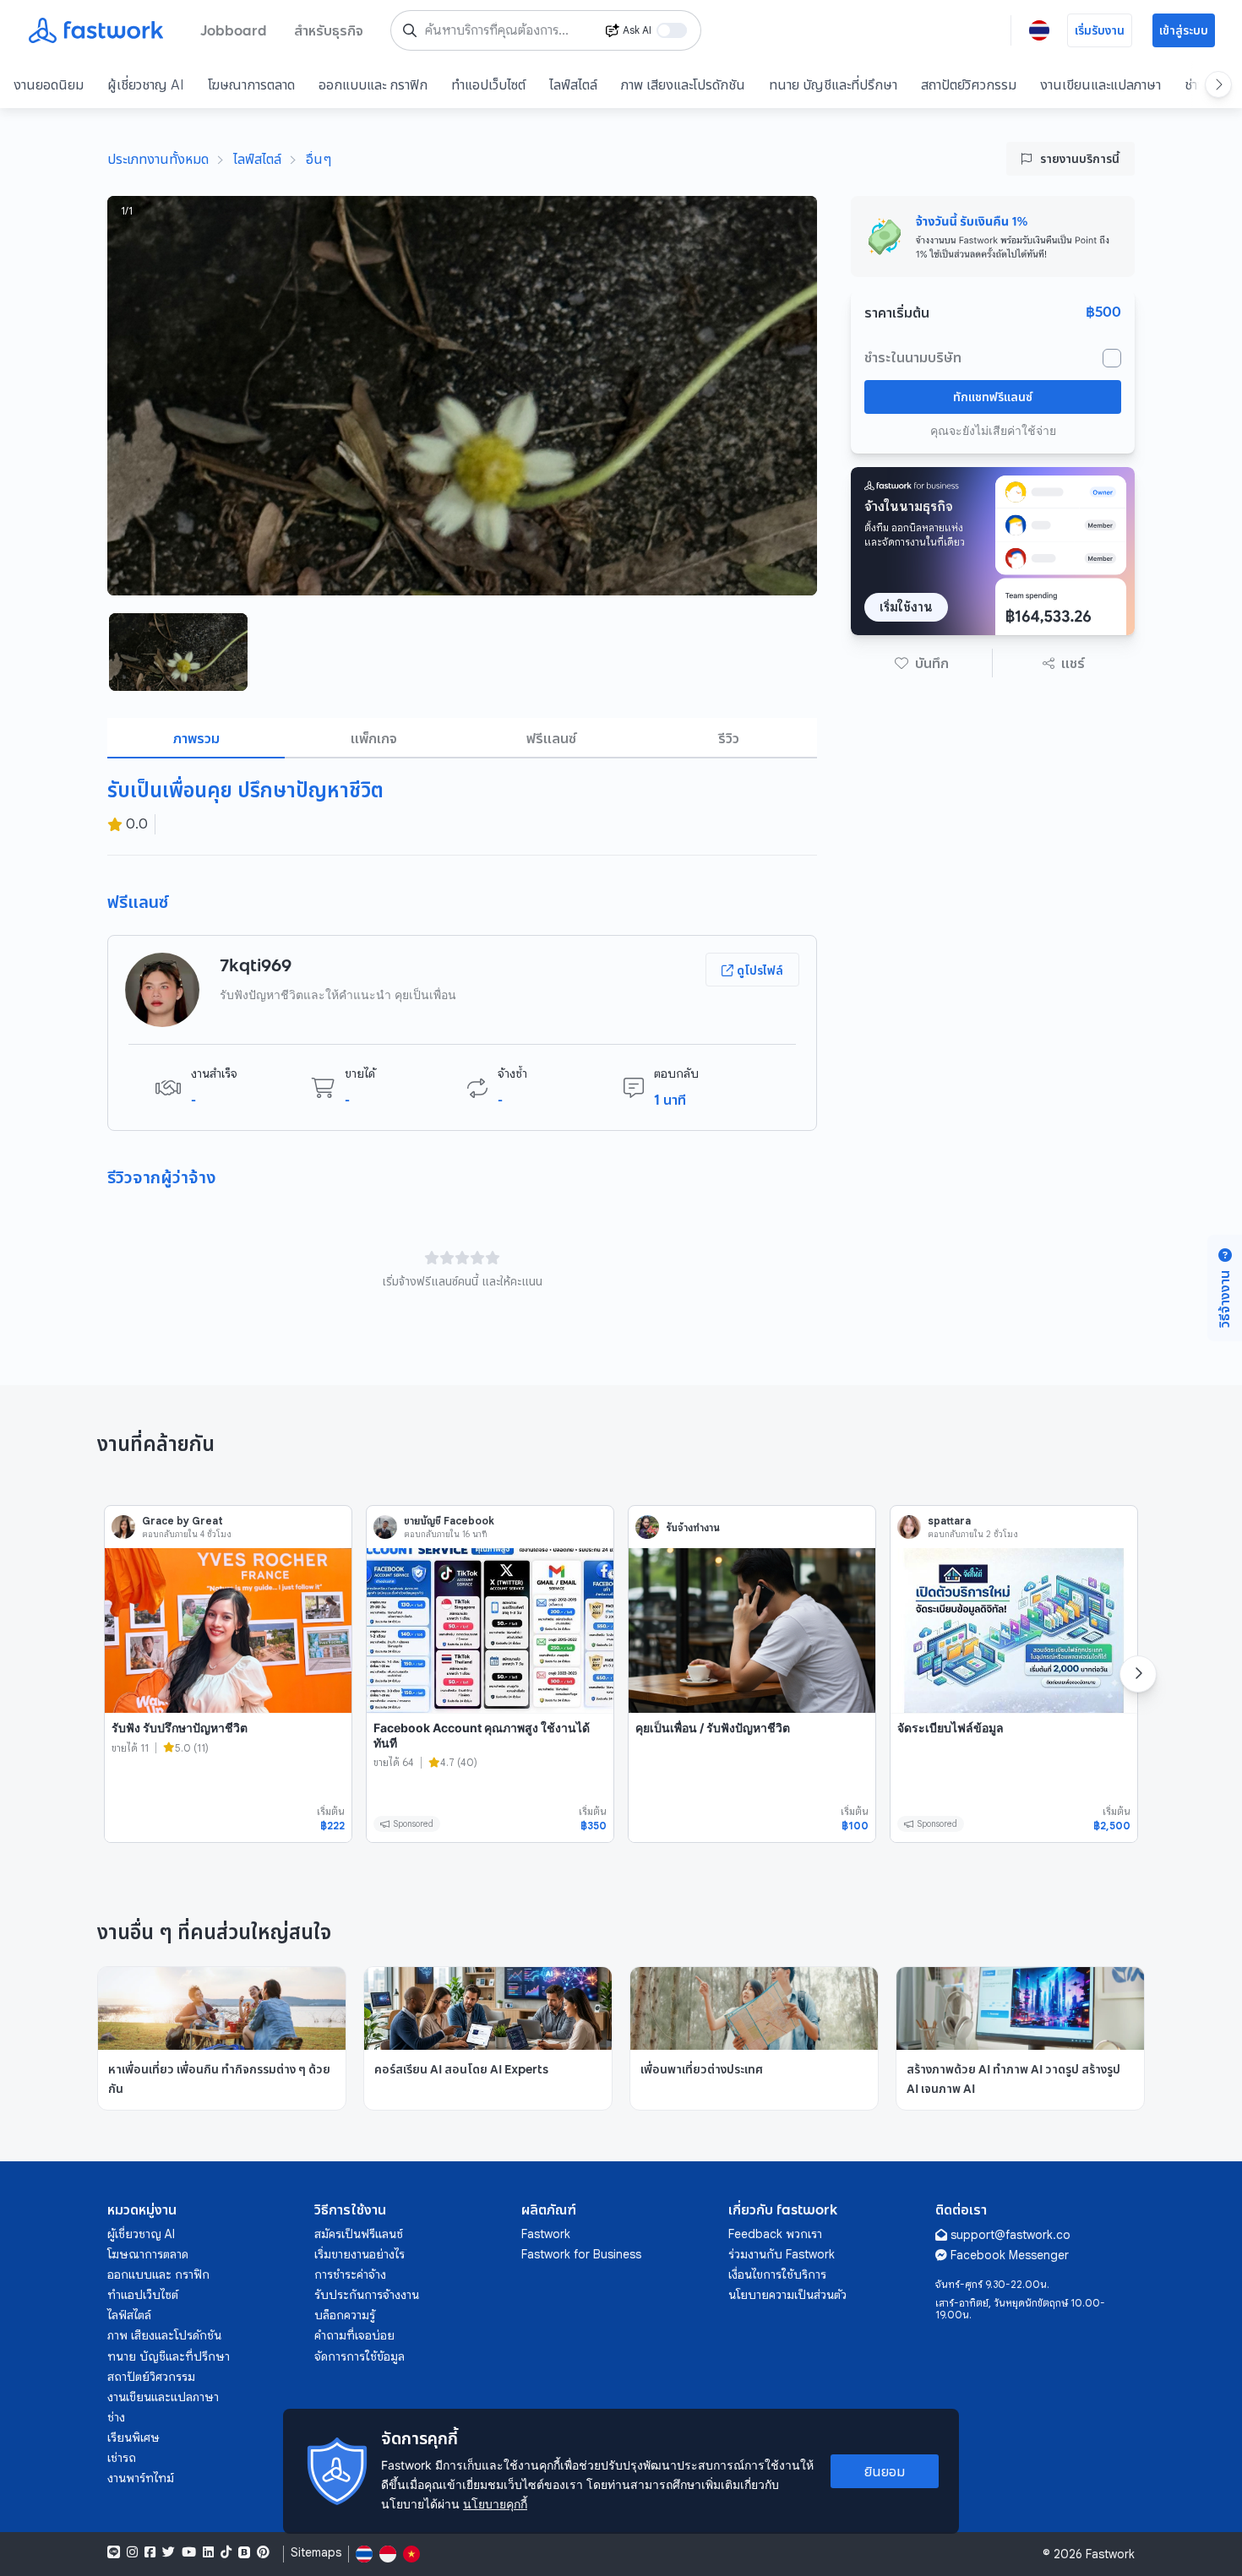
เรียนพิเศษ (133, 2437)
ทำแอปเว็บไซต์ (488, 84)
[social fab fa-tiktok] (226, 2552)
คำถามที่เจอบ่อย (354, 2335)
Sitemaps (316, 2553)
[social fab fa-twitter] (169, 2552)
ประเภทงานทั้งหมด (158, 159)
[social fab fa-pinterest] (263, 2552)
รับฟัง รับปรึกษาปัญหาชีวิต (180, 1728)
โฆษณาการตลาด (251, 84)
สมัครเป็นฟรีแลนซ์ (359, 2234)
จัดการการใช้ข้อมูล (360, 2356)
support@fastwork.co (1010, 2235)
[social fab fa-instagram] (132, 2552)
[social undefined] (244, 2552)
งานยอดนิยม (49, 84)
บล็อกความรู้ (345, 2315)
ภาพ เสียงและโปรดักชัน (683, 84)
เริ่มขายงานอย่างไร (360, 2254)
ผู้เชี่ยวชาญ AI (146, 84)
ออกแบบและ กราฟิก (373, 84)
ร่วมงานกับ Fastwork (782, 2254)
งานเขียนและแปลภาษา (1100, 84)
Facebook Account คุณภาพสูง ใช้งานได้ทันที (482, 1735)
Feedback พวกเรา (775, 2234)
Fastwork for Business (581, 2254)
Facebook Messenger (1010, 2255)
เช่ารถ (122, 2458)
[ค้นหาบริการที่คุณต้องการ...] (410, 30)
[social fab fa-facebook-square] (150, 2552)
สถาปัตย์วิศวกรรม (969, 84)
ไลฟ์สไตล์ (573, 84)
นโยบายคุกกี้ (495, 2504)
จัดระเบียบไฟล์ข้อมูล (951, 1728)
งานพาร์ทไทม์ (141, 2478)
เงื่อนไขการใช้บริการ (777, 2274)
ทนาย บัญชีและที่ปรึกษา (833, 84)
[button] (922, 663)
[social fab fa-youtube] (189, 2552)
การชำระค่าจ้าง (350, 2274)
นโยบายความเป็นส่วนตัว (787, 2295)
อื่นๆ (319, 159)
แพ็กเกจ (374, 738)
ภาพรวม (196, 738)
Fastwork (546, 2234)
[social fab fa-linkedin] (208, 2552)
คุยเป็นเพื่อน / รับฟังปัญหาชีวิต (713, 1728)
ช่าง (116, 2417)
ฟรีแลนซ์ (551, 738)
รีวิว (729, 738)
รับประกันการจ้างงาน (367, 2295)
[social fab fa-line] (114, 2552)
